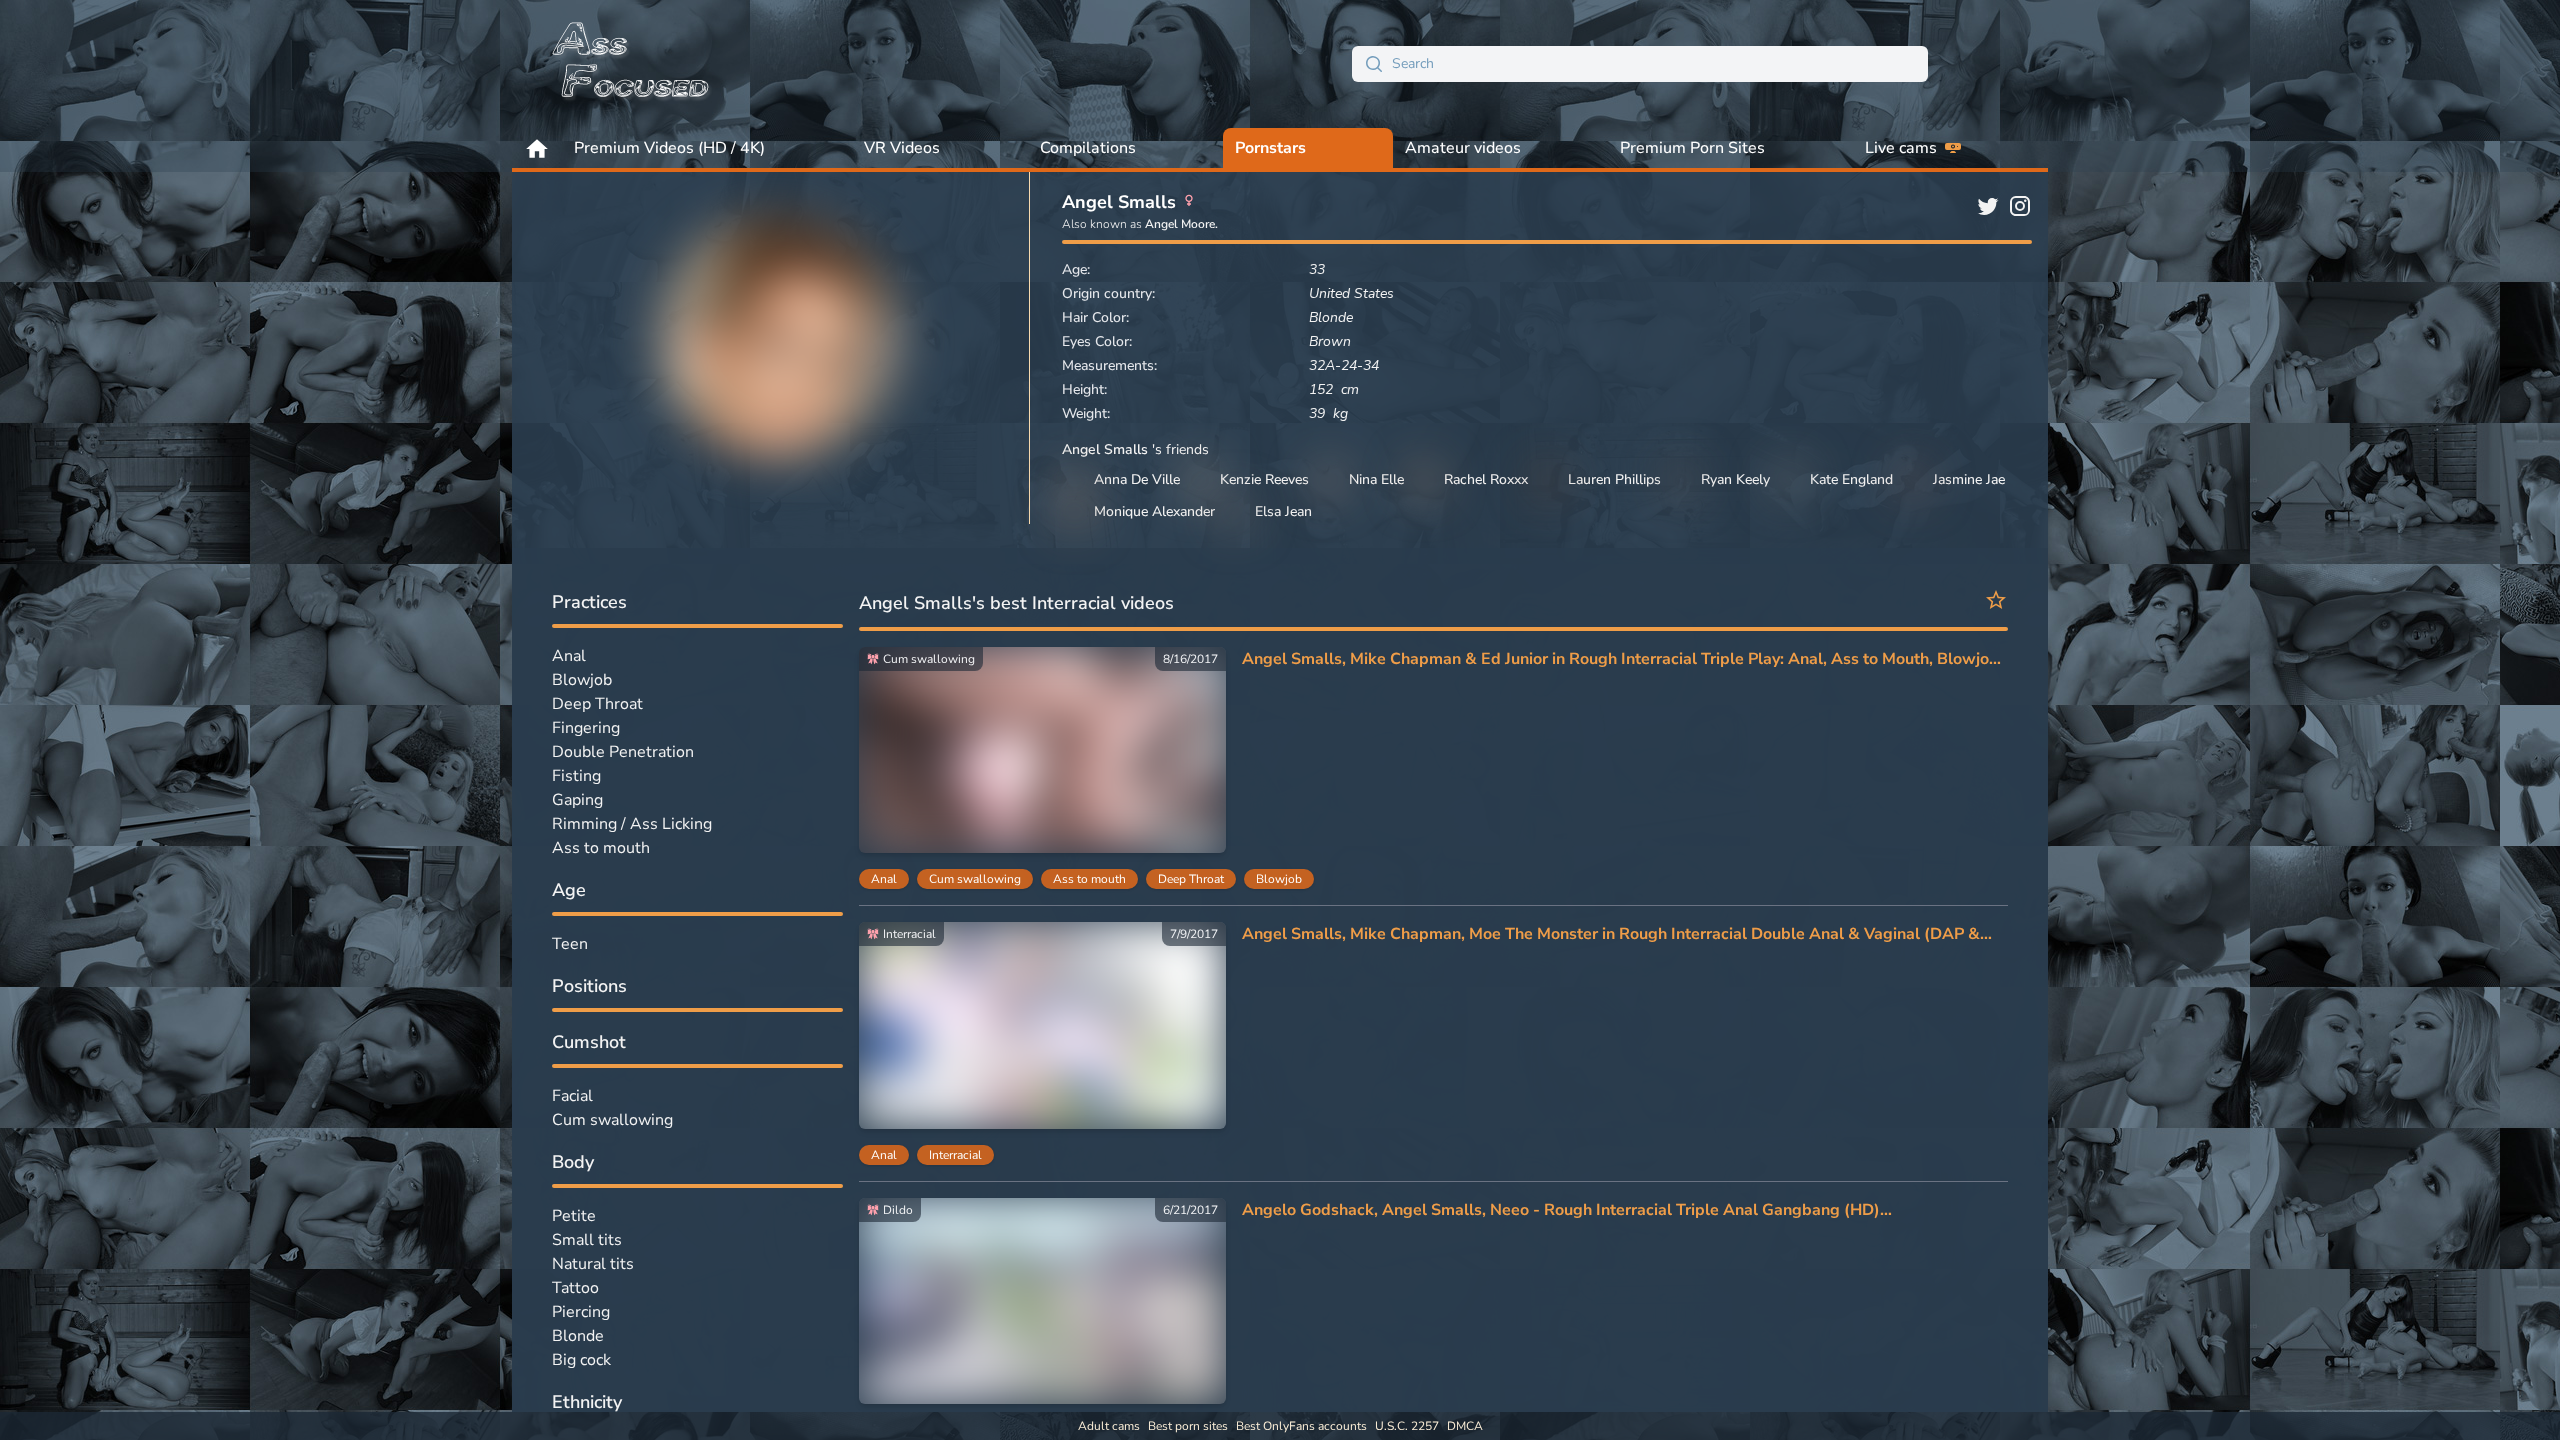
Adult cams (1109, 1426)
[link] (1042, 750)
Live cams (1901, 148)
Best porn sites (1188, 1426)
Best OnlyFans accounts (1301, 1426)
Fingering (586, 728)
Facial (572, 1096)
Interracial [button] (955, 1155)
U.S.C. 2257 (1407, 1426)
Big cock (581, 1360)
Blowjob (582, 680)
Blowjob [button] (1279, 879)
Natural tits (593, 1264)
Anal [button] (884, 879)
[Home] (632, 64)
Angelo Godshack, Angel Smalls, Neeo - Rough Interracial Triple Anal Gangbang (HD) (1561, 1210)
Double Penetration (623, 752)
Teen (570, 944)
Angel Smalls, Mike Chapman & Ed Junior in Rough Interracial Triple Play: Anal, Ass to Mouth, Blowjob (1620, 659)
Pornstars (1270, 148)
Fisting (576, 776)
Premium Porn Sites (1692, 148)
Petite (574, 1216)
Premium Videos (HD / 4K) (669, 148)
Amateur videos (1463, 148)
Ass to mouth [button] (1089, 879)
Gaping (577, 800)
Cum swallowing (612, 1120)
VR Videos (902, 148)
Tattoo (575, 1288)
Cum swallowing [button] (975, 879)
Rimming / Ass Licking (632, 824)
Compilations (1088, 148)
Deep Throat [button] (1191, 879)
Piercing (581, 1312)
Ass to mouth (601, 848)
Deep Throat (597, 704)
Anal (569, 656)
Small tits (587, 1240)
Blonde (578, 1336)
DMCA (1465, 1426)
